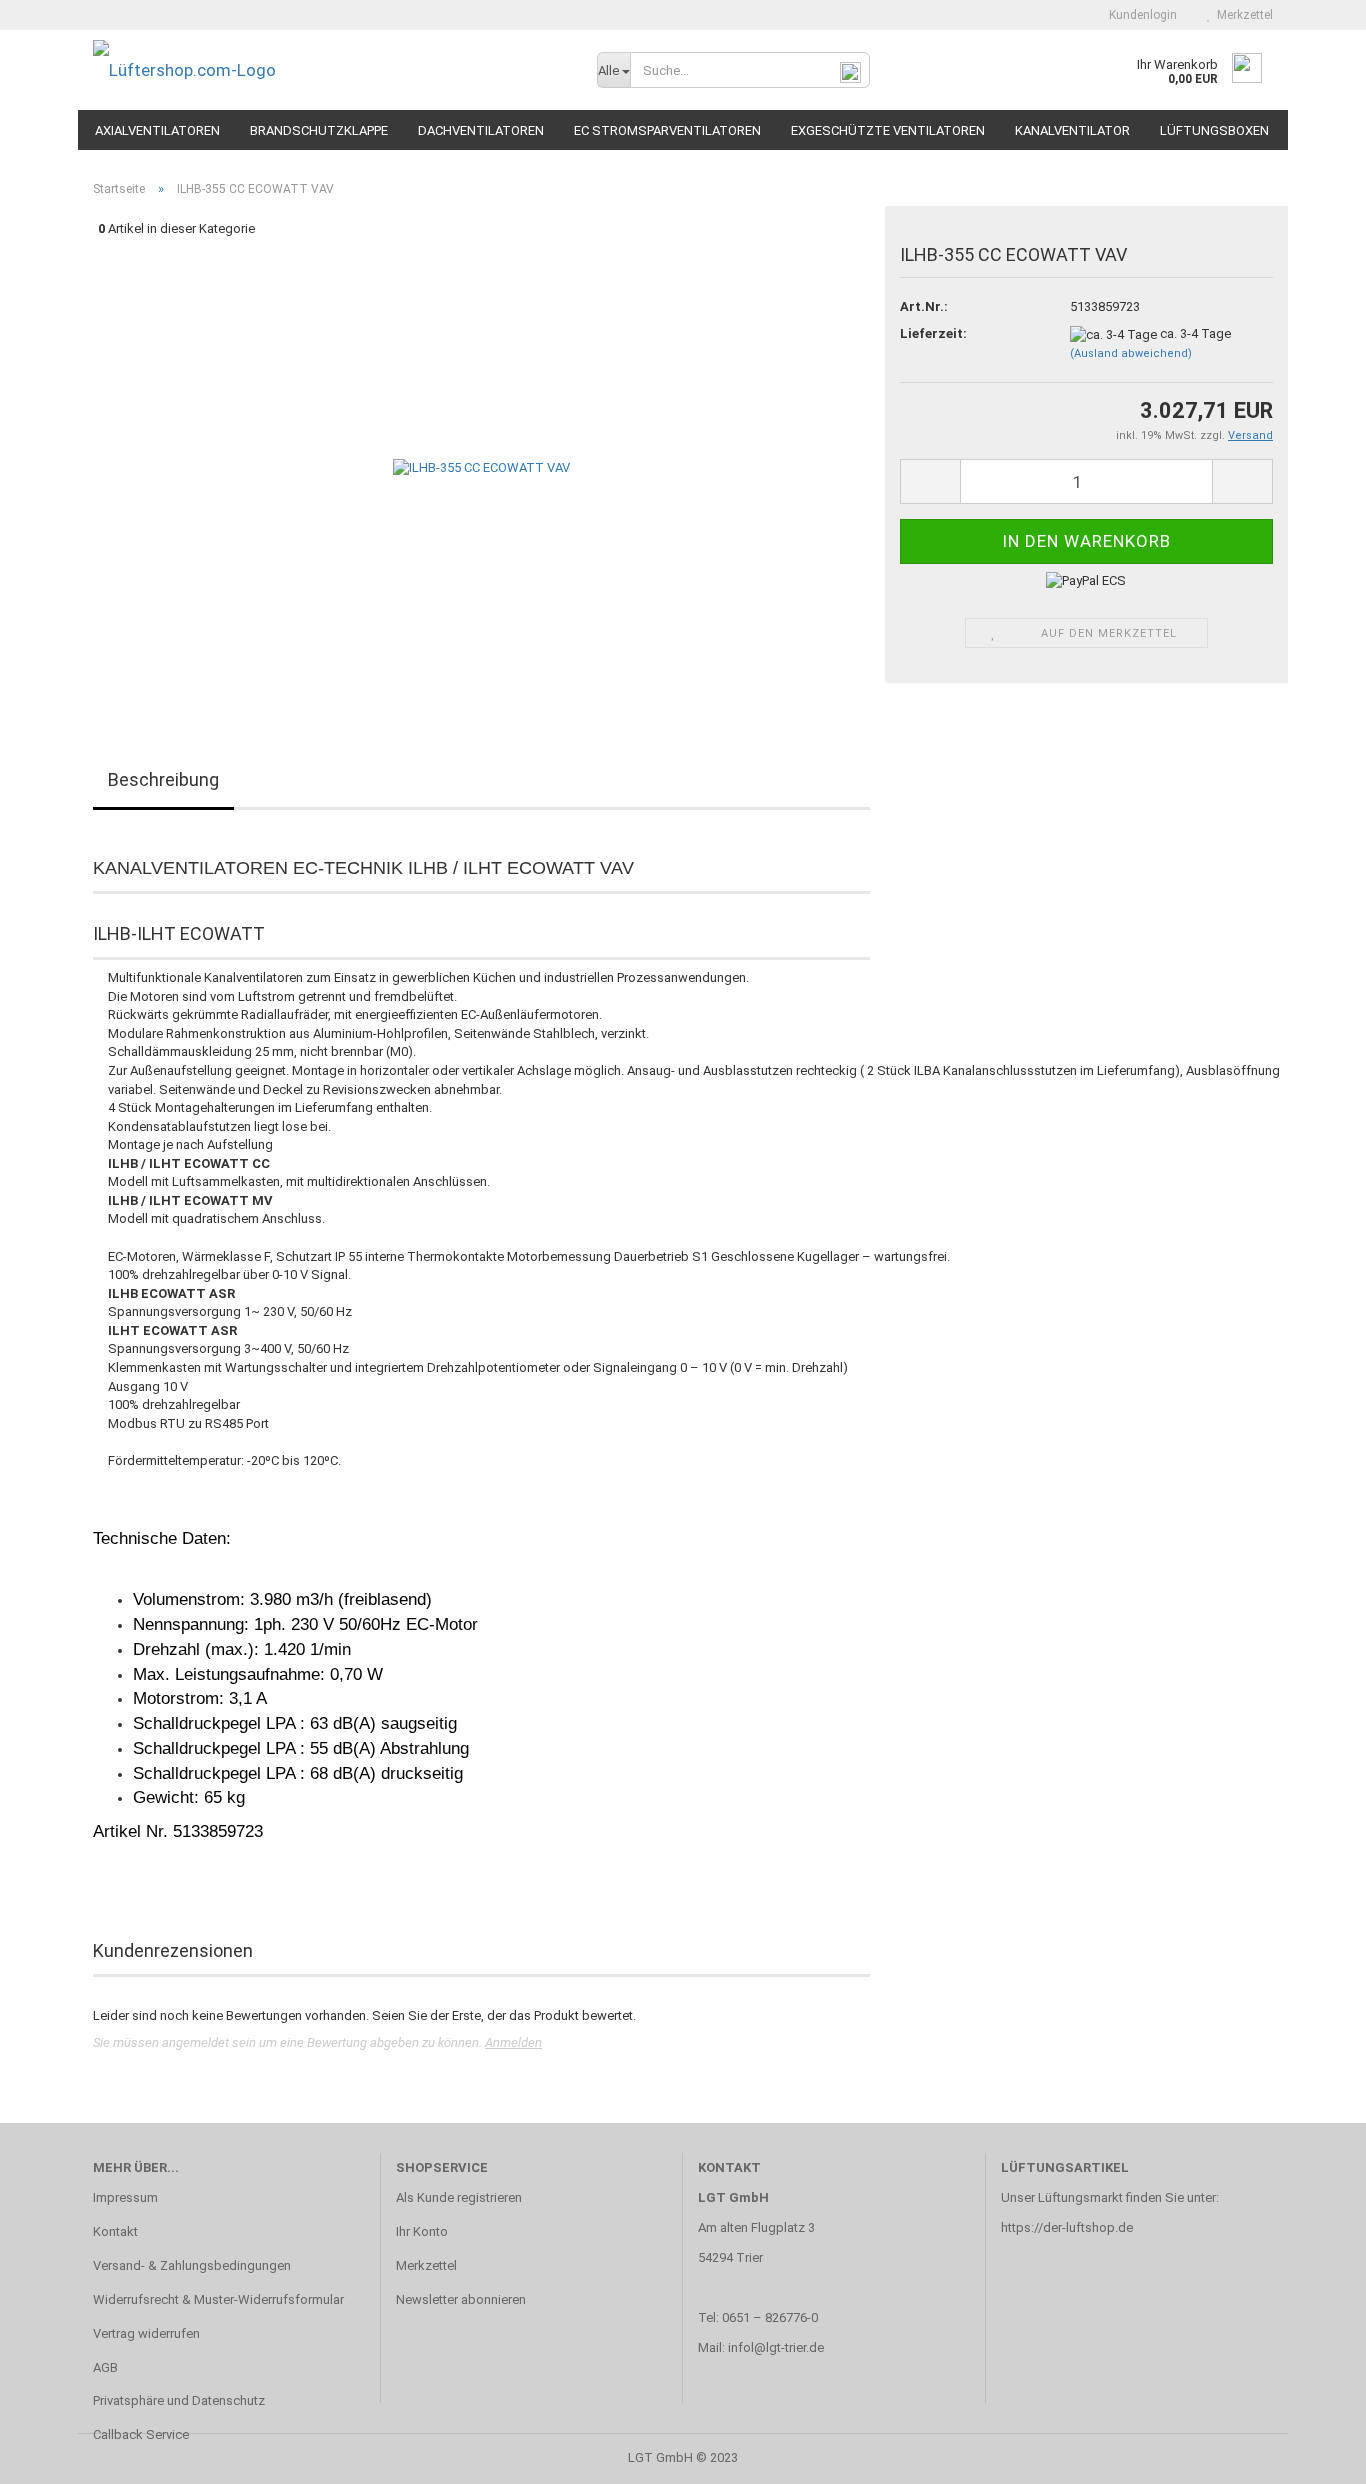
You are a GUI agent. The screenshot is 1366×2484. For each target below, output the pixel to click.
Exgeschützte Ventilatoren (888, 130)
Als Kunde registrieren (459, 2197)
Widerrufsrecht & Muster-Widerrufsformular (218, 2299)
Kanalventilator (1072, 130)
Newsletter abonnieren (461, 2299)
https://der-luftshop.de (1067, 2227)
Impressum (125, 2197)
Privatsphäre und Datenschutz (179, 2400)
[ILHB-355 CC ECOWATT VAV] (481, 467)
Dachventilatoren (481, 130)
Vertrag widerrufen (146, 2333)
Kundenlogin (1140, 15)
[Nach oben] (1311, 2454)
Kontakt (115, 2231)
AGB (105, 2367)
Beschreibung (163, 779)
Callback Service (141, 2434)
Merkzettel (1242, 15)
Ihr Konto (422, 2231)
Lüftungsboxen (1214, 130)
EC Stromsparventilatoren (667, 130)
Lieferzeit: (933, 333)
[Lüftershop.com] (330, 70)
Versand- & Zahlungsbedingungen (192, 2265)
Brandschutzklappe (319, 130)
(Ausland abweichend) (1131, 353)
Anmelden (513, 2042)
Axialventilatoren (157, 130)
